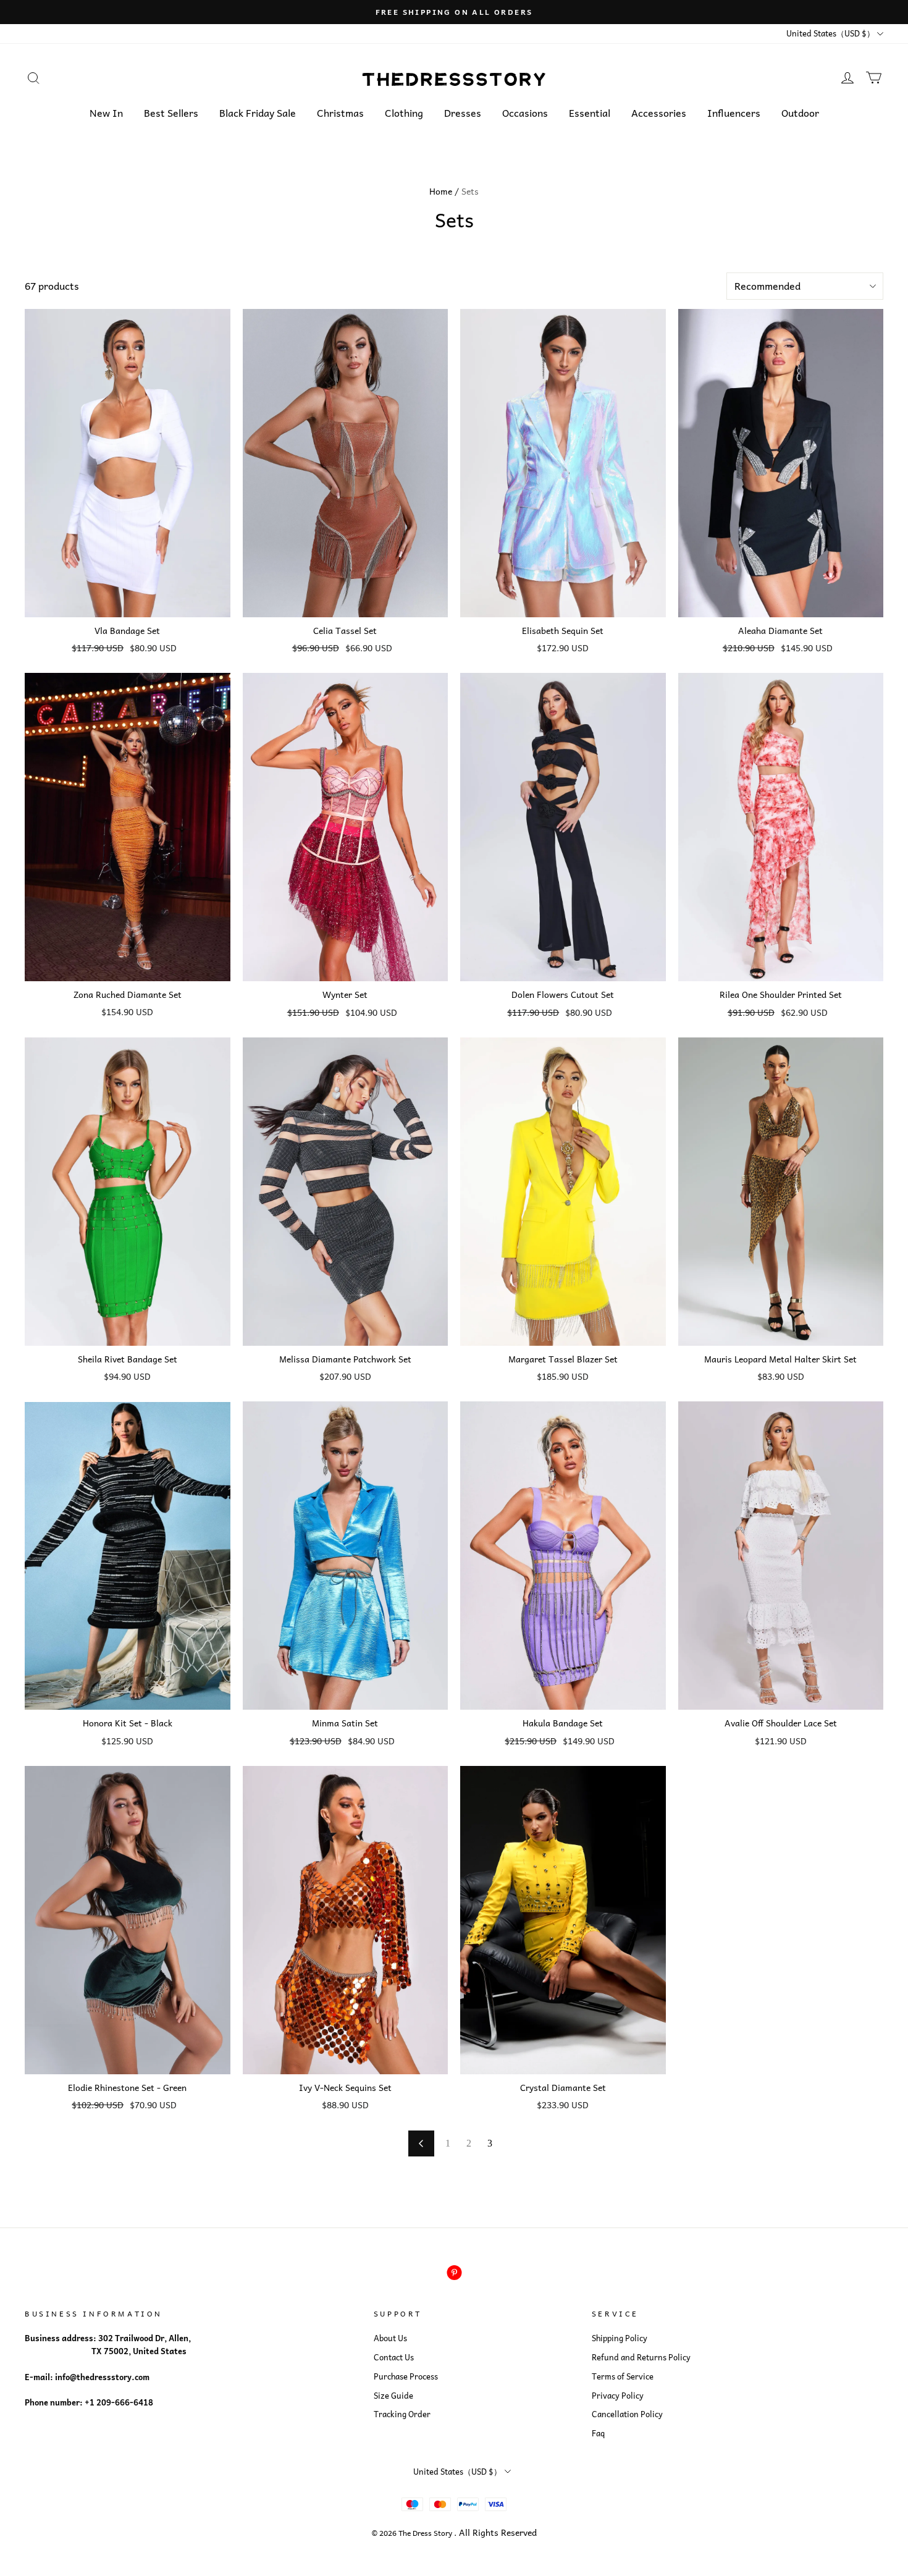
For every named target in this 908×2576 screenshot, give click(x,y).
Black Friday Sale (258, 112)
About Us (390, 2338)
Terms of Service (623, 2376)
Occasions (525, 112)
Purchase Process (406, 2376)
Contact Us (394, 2357)
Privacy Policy (618, 2396)
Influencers (734, 112)
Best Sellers (171, 112)
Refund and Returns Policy (641, 2357)
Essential (590, 112)
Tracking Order (402, 2414)
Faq (598, 2433)
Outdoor (800, 112)
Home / (444, 191)
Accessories (659, 112)
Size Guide (393, 2396)
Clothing (404, 112)
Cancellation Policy (627, 2414)
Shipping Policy (620, 2338)
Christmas (340, 112)
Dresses (463, 112)
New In (106, 112)
